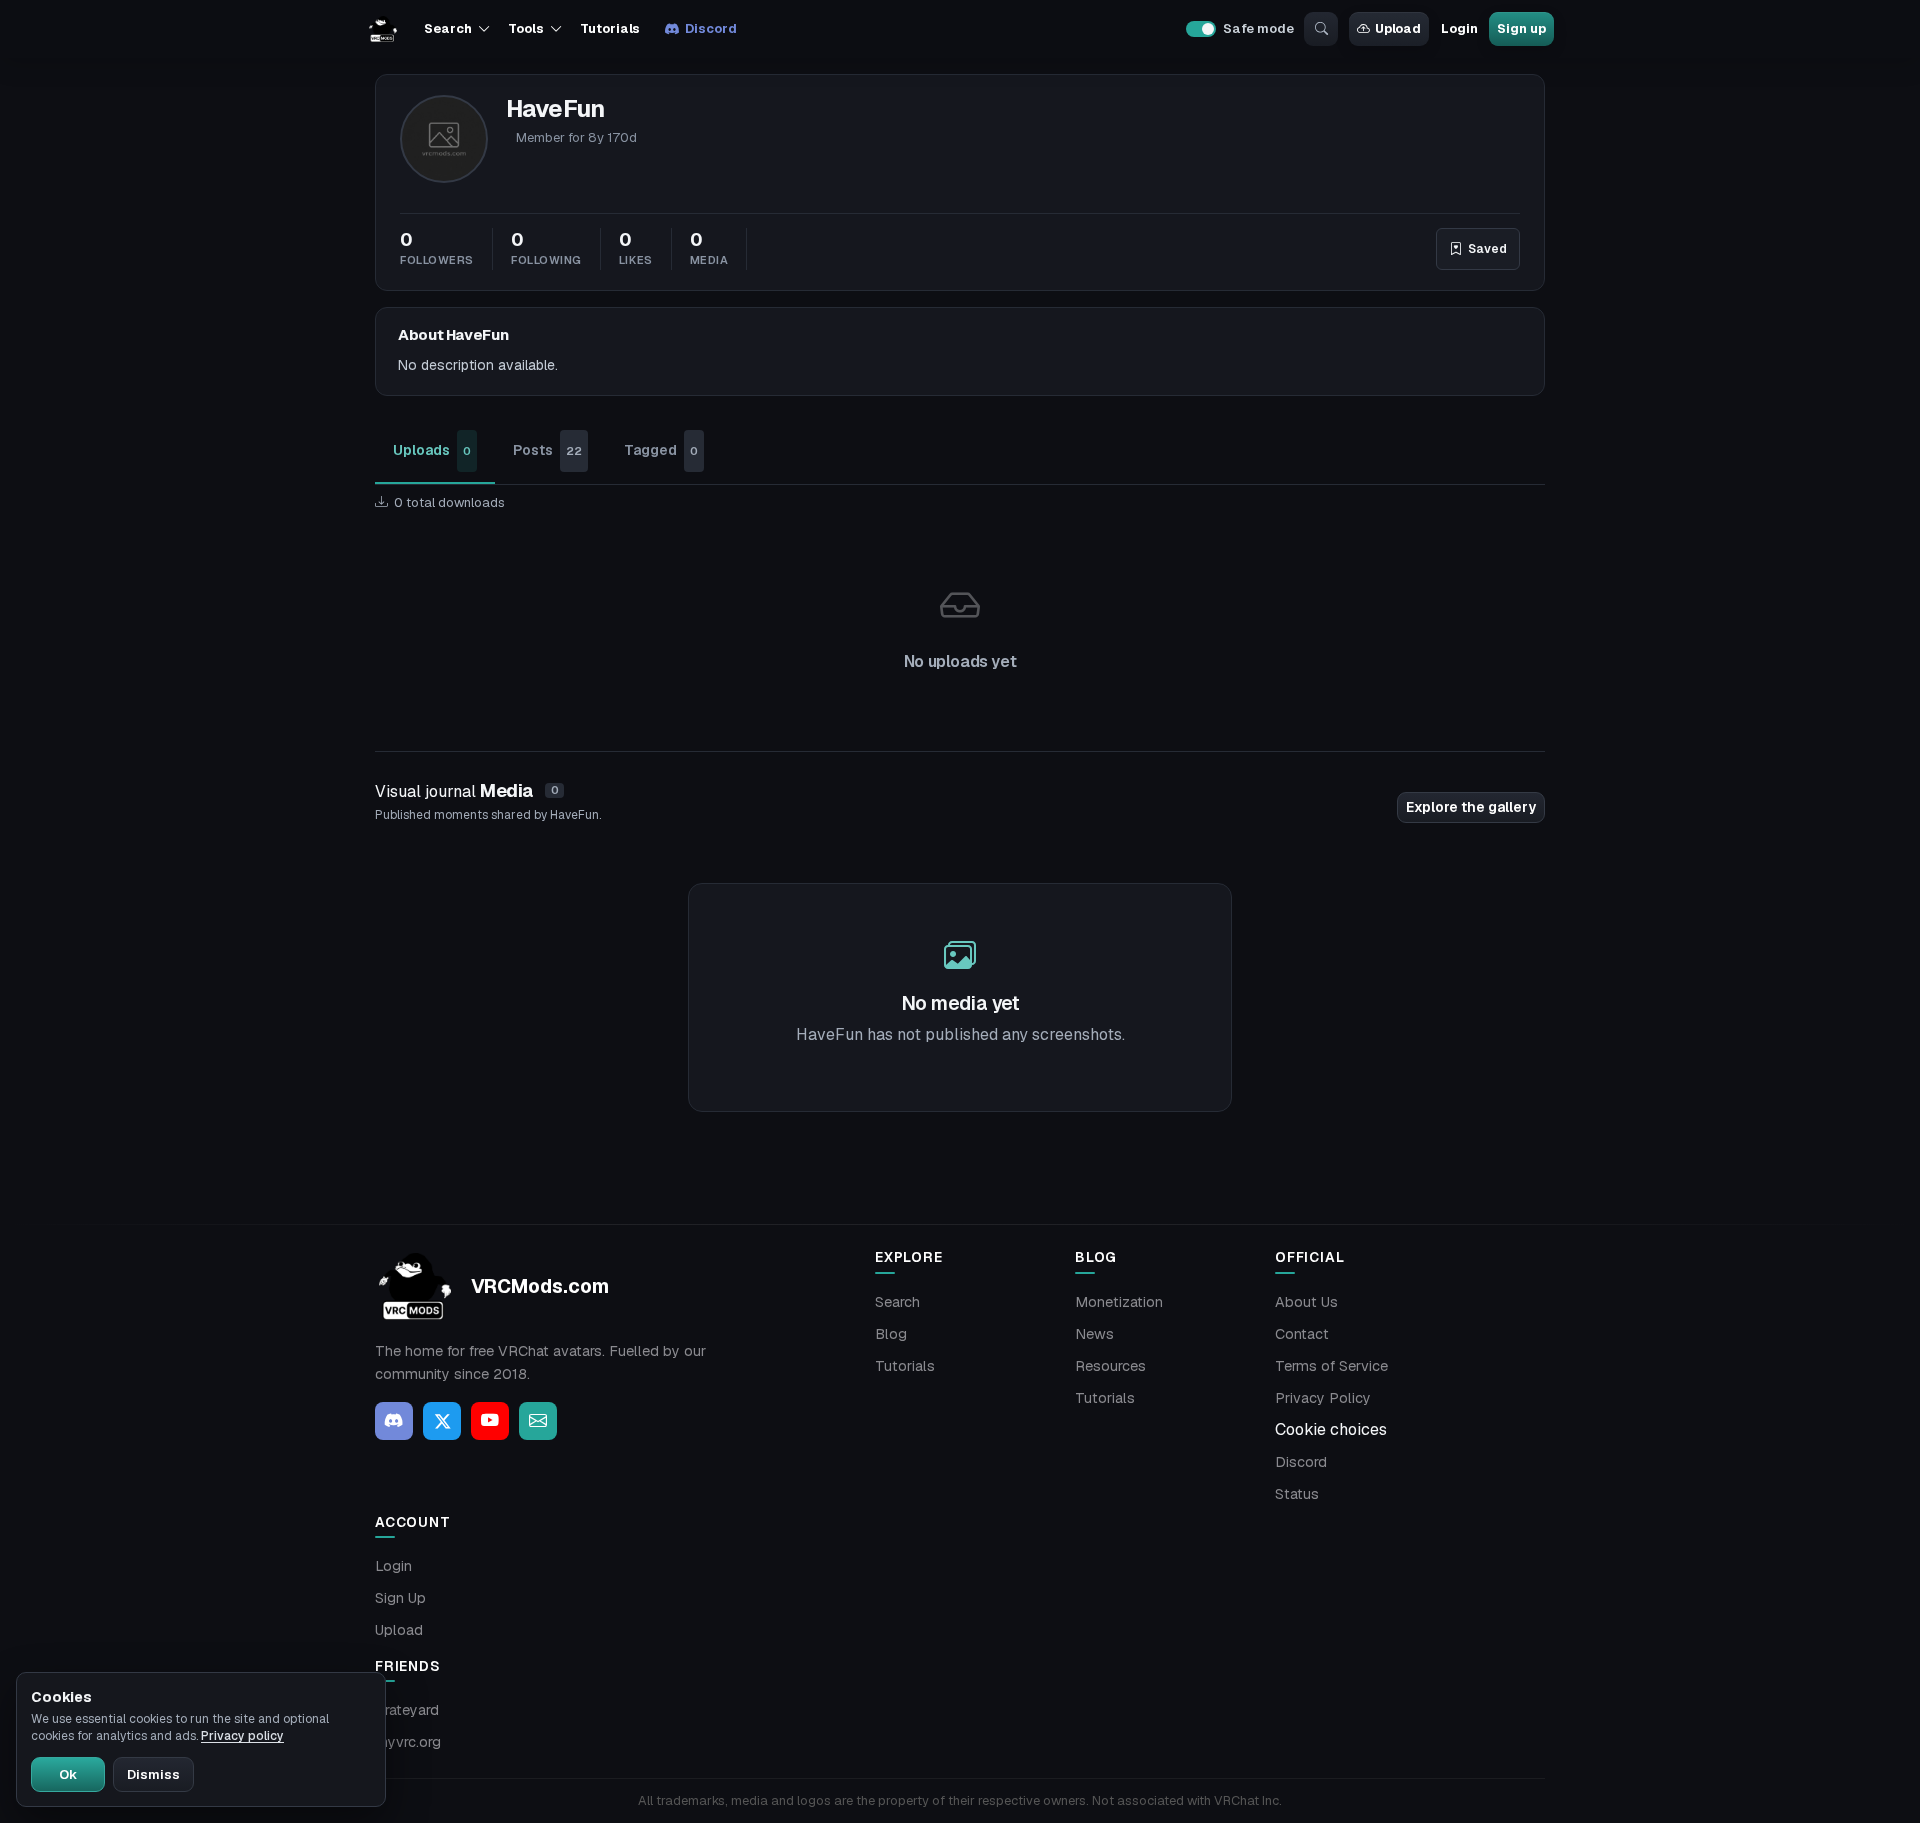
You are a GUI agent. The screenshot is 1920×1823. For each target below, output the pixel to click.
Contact (1302, 1334)
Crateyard (407, 1710)
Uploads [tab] (432, 450)
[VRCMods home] (383, 29)
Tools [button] (525, 28)
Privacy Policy (1323, 1398)
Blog (891, 1334)
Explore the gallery (1471, 807)
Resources (1110, 1366)
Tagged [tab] (661, 450)
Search (897, 1302)
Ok (68, 1774)
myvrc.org (408, 1742)
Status (1297, 1494)
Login (1459, 28)
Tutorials (610, 28)
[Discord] (394, 1421)
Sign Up (400, 1598)
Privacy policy (242, 1736)
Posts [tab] (547, 450)
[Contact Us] (538, 1421)
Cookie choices (1331, 1429)
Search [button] (447, 28)
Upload (1398, 28)
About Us (1306, 1302)
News (1094, 1334)
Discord (710, 28)
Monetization (1119, 1302)
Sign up (1521, 28)
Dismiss (153, 1774)
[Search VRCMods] (1321, 29)
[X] (442, 1421)
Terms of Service (1331, 1366)
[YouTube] (490, 1421)
